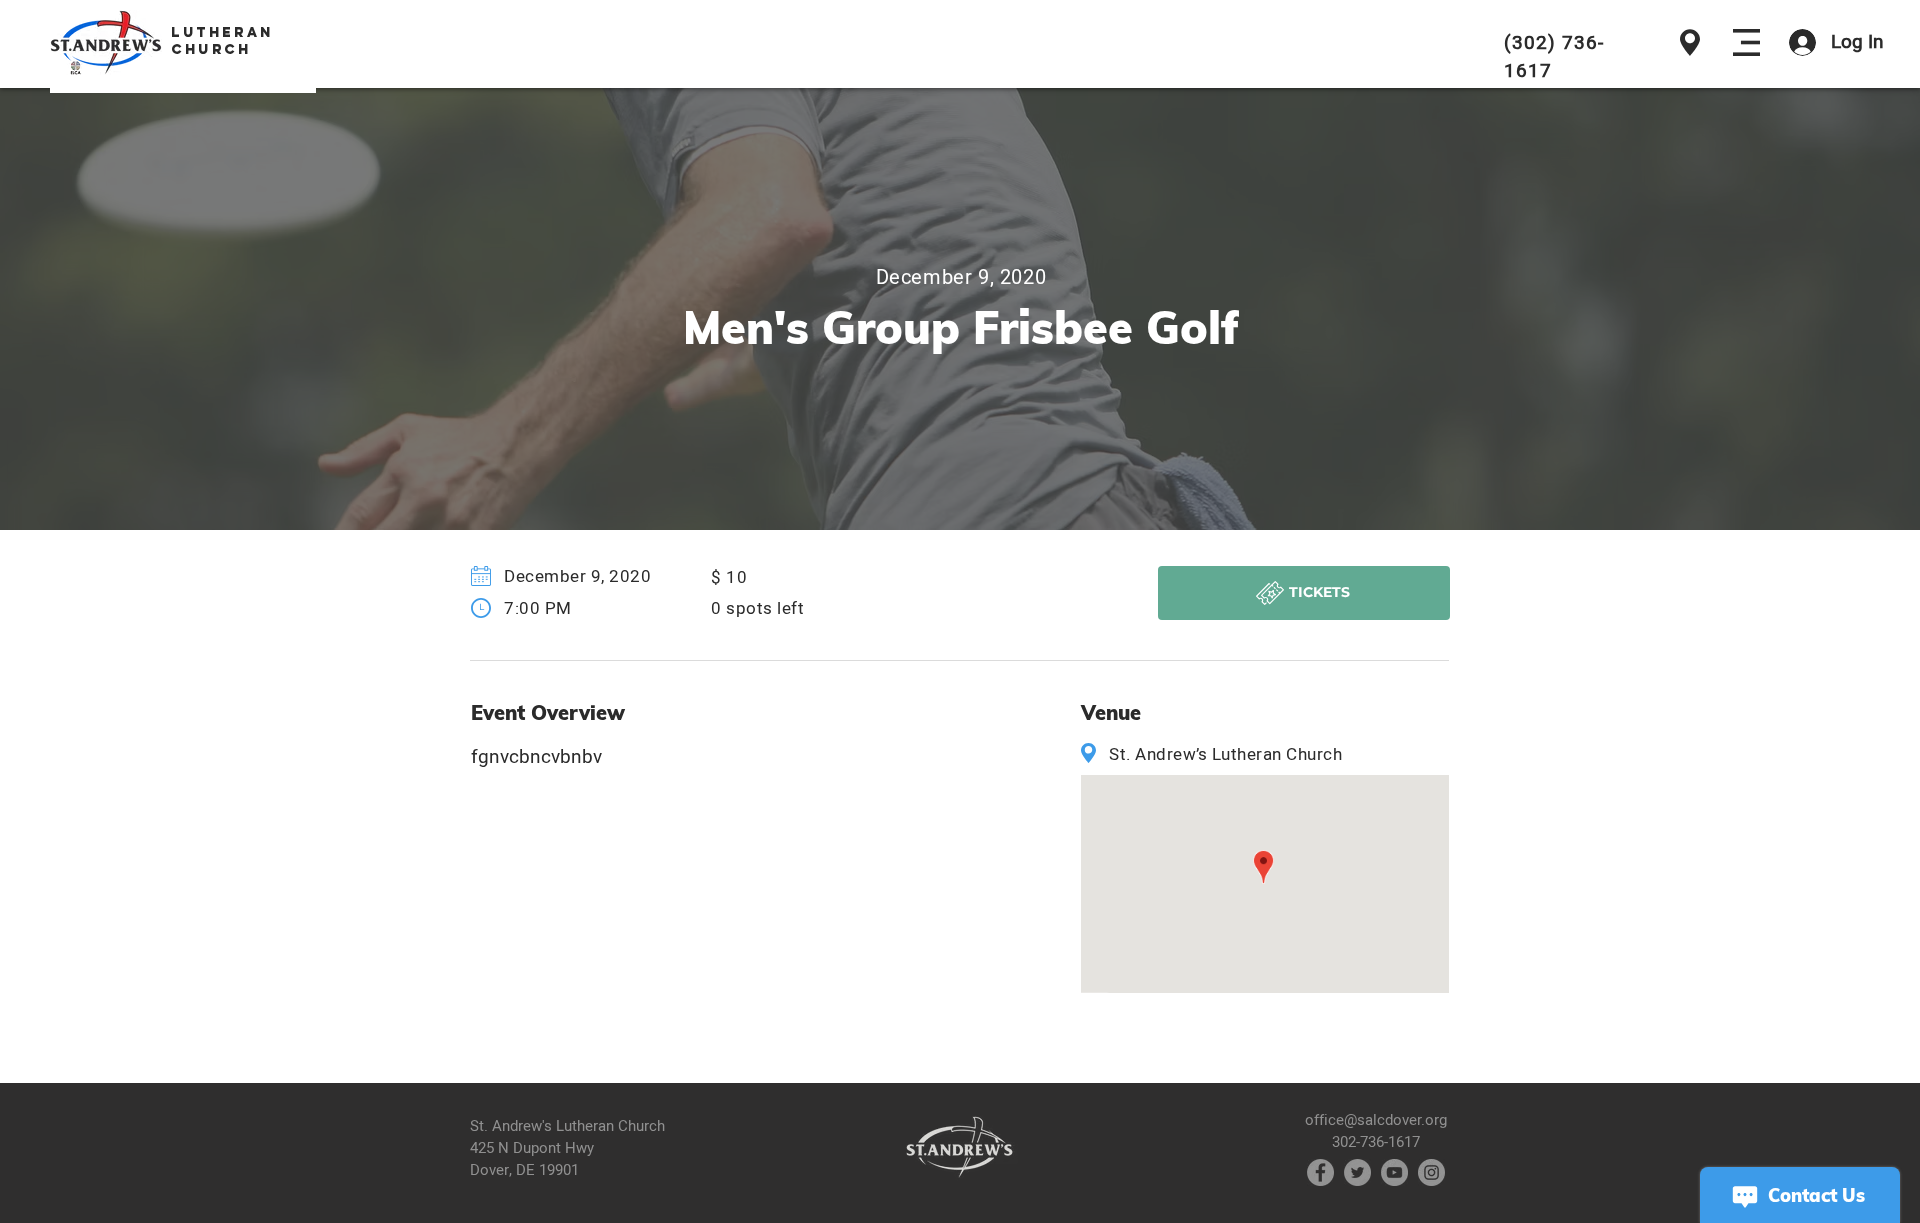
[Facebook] (1320, 1172)
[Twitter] (1357, 1172)
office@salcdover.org (1376, 1120)
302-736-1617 (1376, 1142)
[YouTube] (1394, 1172)
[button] (1746, 42)
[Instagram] (1431, 1172)
